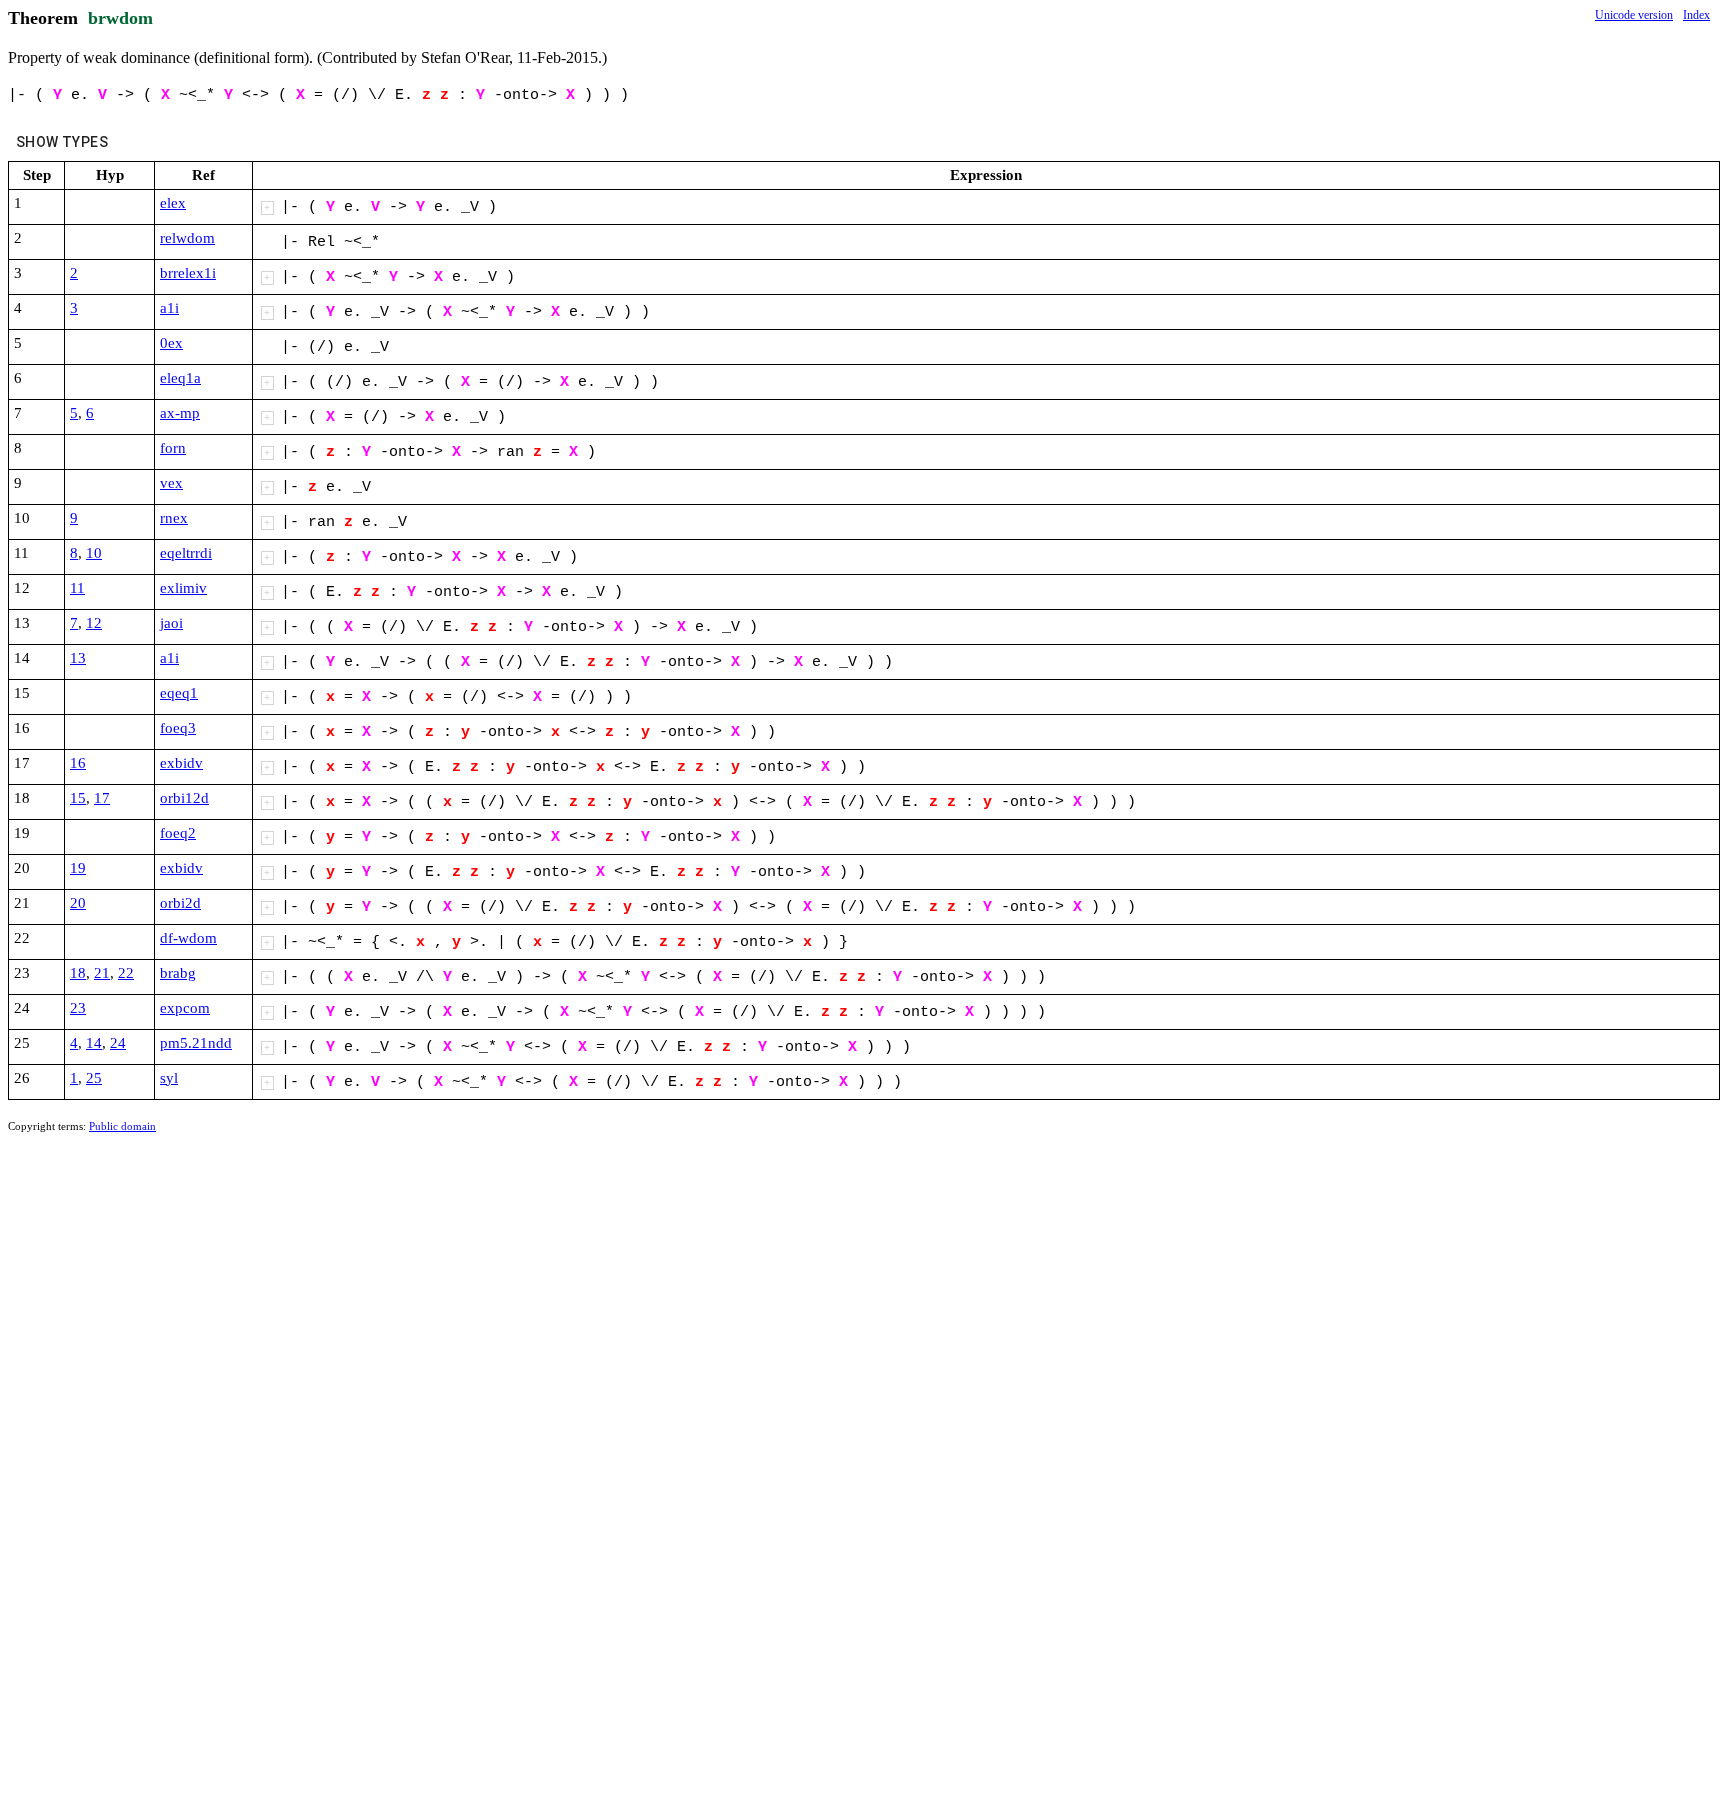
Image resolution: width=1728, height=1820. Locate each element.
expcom (185, 1008)
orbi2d (180, 903)
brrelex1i (188, 273)
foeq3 (178, 728)
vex (171, 483)
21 (102, 973)
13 (78, 658)
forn (173, 448)
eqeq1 (179, 693)
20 (78, 903)
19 (78, 868)
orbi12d (184, 798)
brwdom (120, 18)
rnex (174, 518)
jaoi (171, 623)
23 (78, 1008)
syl (169, 1078)
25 (94, 1078)
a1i (169, 308)
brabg (178, 973)
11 (77, 588)
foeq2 (178, 833)
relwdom (187, 238)
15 (78, 798)
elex (173, 203)
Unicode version (1634, 15)
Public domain (122, 1126)
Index (1696, 15)
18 (78, 973)
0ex (171, 343)
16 (78, 763)
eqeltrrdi (186, 553)
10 (94, 553)
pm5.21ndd (196, 1043)
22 (126, 973)
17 (102, 798)
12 (94, 623)
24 (118, 1043)
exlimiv (183, 588)
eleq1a (180, 378)
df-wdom (188, 938)
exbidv (181, 763)
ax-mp (180, 413)
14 (94, 1043)
